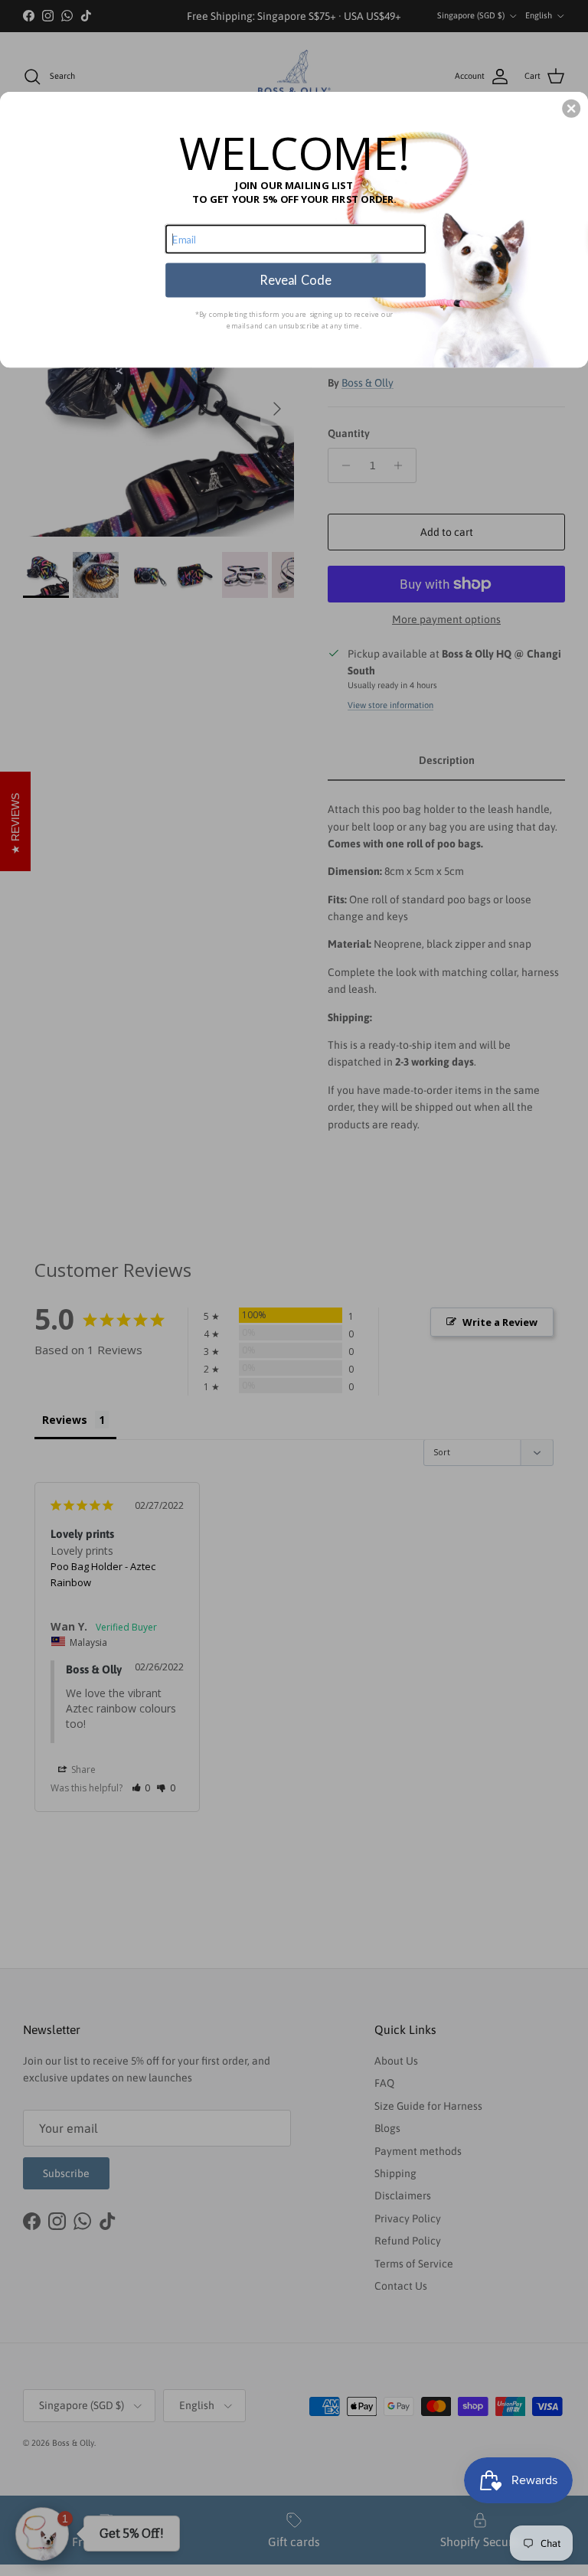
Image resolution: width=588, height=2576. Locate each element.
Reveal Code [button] (295, 280)
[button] (571, 109)
